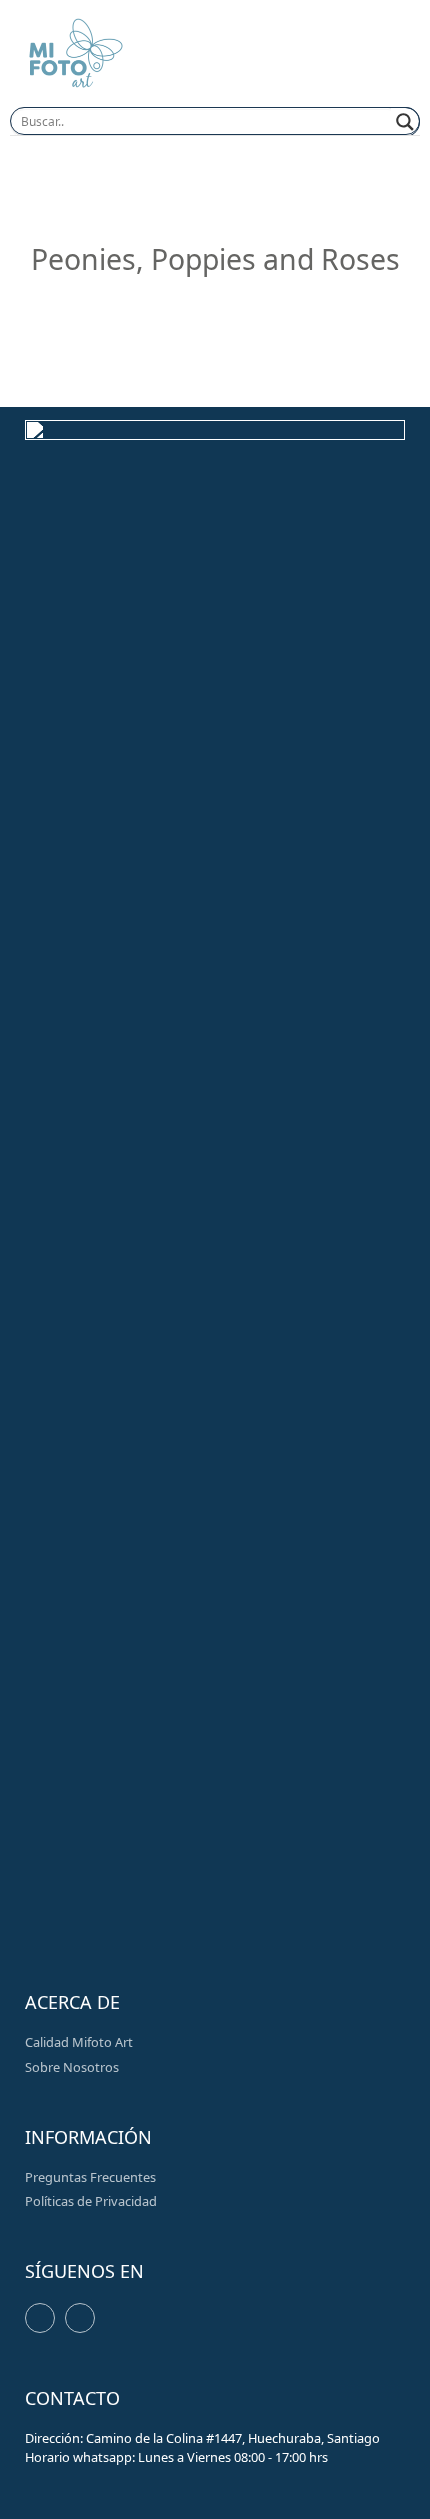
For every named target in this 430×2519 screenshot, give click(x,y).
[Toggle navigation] (375, 57)
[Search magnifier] (405, 122)
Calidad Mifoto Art (79, 2042)
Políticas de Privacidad (91, 2201)
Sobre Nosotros (72, 2067)
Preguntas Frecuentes (90, 2177)
